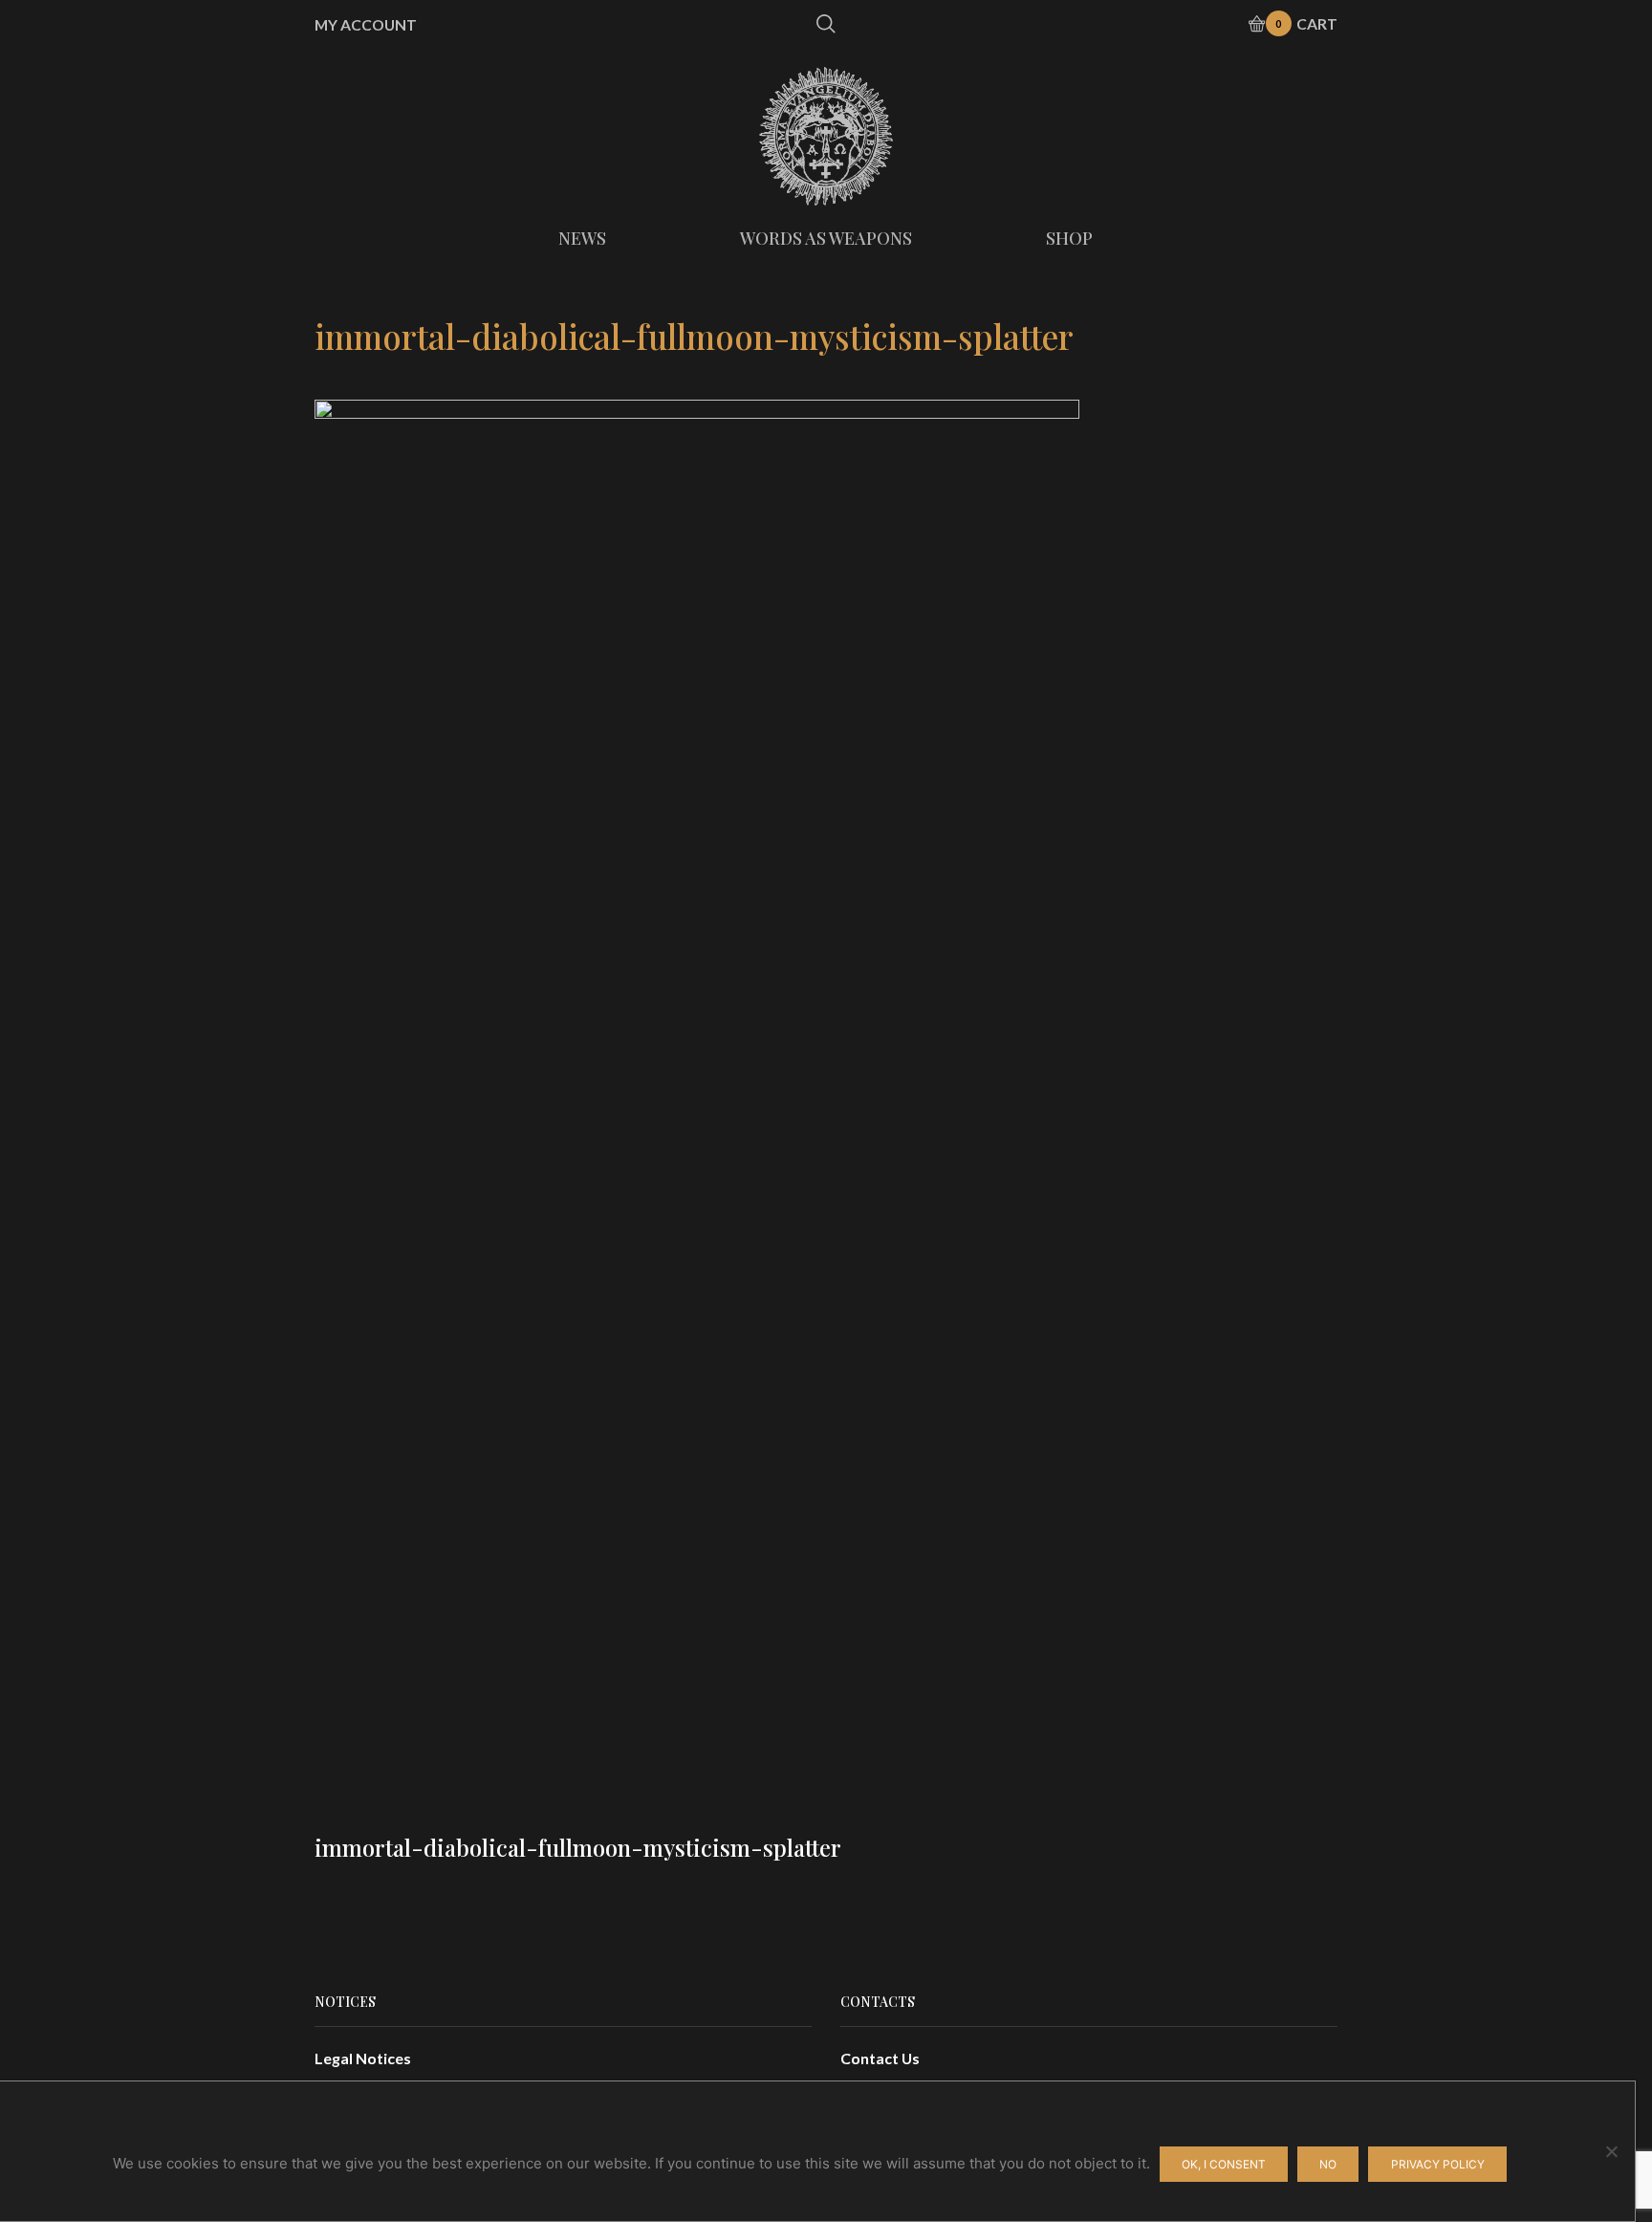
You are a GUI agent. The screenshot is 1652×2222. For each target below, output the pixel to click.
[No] (1611, 2151)
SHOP (1069, 238)
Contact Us (880, 2058)
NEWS (582, 238)
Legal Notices (363, 2058)
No (1328, 2164)
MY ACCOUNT (366, 25)
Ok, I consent (1224, 2164)
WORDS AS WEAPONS (826, 238)
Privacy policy (1438, 2164)
